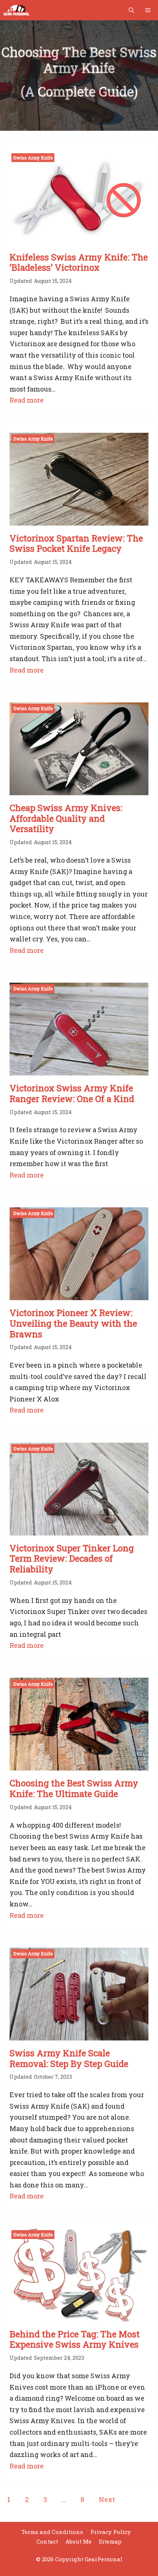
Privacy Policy (111, 2532)
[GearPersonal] (17, 10)
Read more (27, 401)
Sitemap (110, 2541)
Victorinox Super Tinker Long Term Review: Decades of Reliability (72, 1559)
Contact (47, 2541)
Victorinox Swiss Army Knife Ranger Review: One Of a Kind (72, 1093)
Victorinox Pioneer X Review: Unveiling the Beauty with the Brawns (73, 1323)
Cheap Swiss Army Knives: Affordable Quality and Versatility (66, 818)
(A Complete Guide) (79, 91)
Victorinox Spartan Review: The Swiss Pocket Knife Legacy (76, 543)
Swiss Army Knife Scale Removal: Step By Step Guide (69, 2058)
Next (107, 2499)
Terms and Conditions (52, 2532)
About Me (78, 2541)
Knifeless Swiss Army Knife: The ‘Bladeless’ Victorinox (79, 262)
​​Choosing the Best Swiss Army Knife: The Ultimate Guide (74, 1788)
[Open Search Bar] (131, 10)
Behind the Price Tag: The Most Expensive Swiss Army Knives (75, 2339)
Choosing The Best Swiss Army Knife (79, 60)
